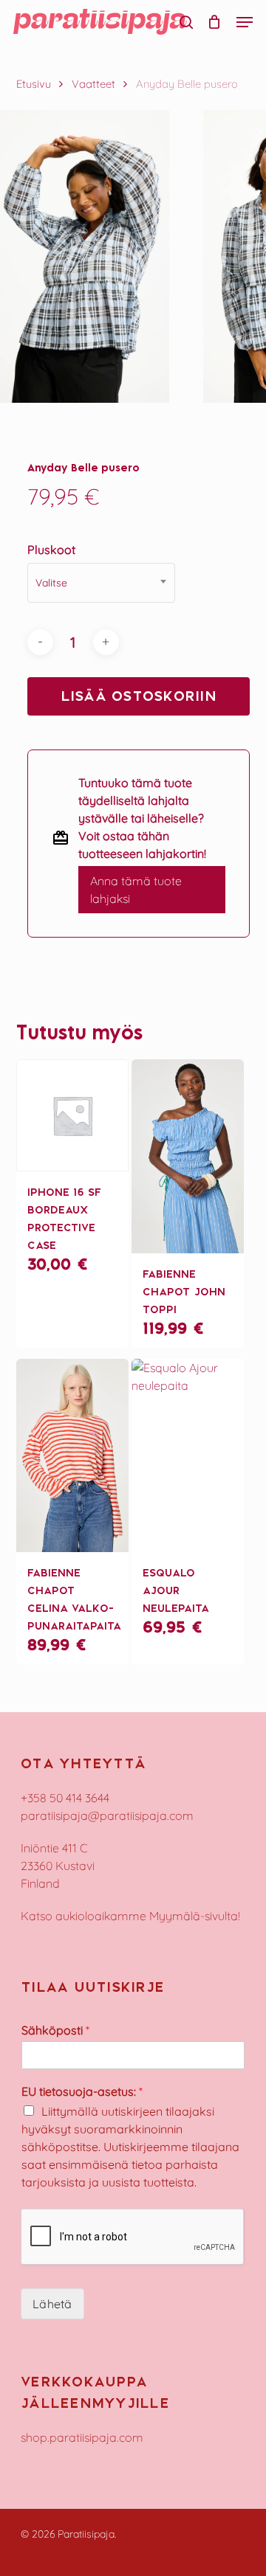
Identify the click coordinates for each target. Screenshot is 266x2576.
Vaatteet (93, 84)
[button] (245, 22)
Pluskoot (51, 550)
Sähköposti (55, 2030)
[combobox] (101, 583)
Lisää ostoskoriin (139, 696)
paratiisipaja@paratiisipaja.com (107, 1815)
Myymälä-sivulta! (195, 1916)
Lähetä (52, 2304)
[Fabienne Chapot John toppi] (188, 1156)
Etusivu (34, 84)
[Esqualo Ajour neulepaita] (188, 1456)
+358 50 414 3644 (65, 1798)
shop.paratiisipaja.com (82, 2437)
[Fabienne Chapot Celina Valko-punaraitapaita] (72, 1456)
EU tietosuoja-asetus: (82, 2091)
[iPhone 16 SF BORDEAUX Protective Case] (72, 1115)
